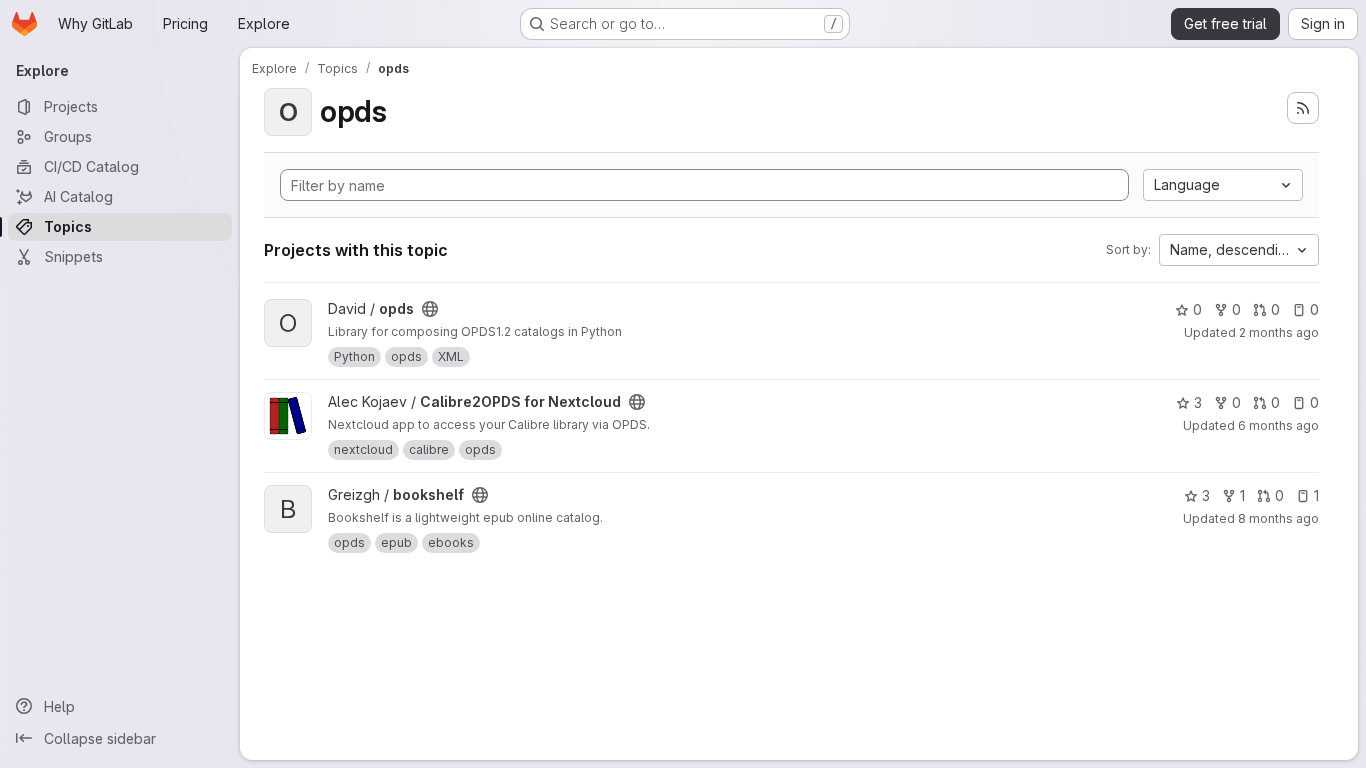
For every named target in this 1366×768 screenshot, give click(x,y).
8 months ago (1278, 518)
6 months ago (1278, 425)
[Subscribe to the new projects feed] (1303, 108)
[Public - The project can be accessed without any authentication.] (430, 309)
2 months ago (1279, 332)
